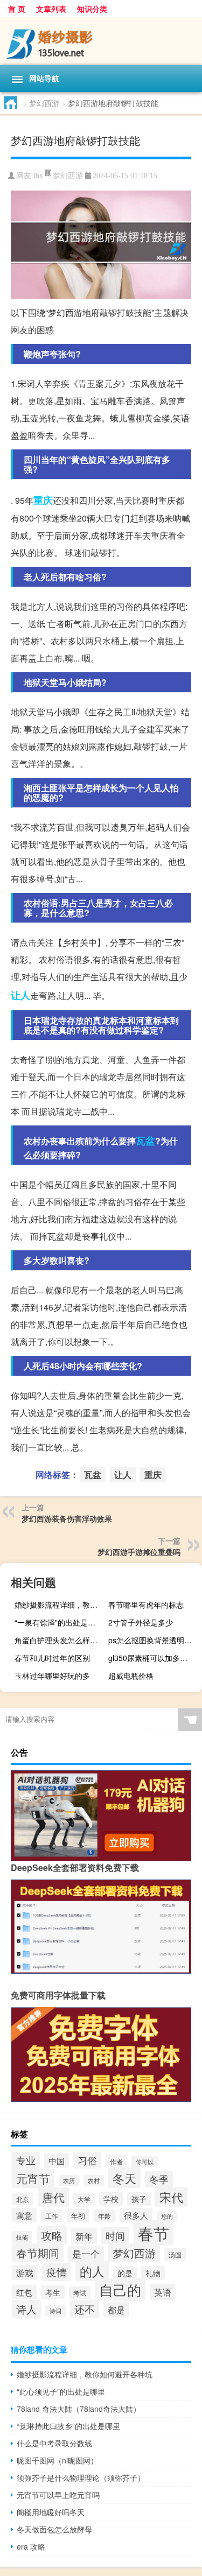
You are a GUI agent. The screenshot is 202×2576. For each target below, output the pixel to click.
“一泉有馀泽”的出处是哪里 (59, 1622)
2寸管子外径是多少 (141, 1622)
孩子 (139, 2199)
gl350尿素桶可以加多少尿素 (154, 1658)
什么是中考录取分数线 (54, 2443)
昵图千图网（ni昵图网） (57, 2460)
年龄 (105, 2216)
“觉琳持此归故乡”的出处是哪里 (68, 2426)
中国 (57, 2161)
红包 (24, 2292)
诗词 (55, 2311)
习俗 (87, 2160)
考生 (53, 2292)
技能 (22, 2237)
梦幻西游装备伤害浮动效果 (67, 1518)
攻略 (52, 2235)
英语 (163, 2292)
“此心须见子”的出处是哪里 (61, 2391)
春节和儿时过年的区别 (52, 1658)
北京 (23, 2199)
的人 (92, 2271)
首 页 (17, 9)
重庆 (43, 500)
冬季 (159, 2179)
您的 (167, 2216)
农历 (69, 2181)
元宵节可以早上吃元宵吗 (58, 2495)
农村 (94, 2181)
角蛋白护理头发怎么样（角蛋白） (60, 1640)
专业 (26, 2160)
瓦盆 (145, 1141)
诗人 (26, 2309)
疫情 (57, 2272)
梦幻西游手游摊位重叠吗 (139, 1552)
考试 (80, 2293)
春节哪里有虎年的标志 (146, 1604)
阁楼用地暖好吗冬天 (51, 2512)
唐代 (53, 2197)
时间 (115, 2236)
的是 (125, 2273)
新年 (84, 2236)
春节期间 (38, 2253)
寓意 (24, 2215)
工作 (52, 2216)
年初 (78, 2216)
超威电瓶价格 (131, 1676)
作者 (116, 2161)
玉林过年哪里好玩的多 (52, 1676)
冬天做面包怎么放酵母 (54, 2529)
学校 (111, 2199)
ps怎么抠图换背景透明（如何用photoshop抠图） (154, 1640)
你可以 (145, 2162)
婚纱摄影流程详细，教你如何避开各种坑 (60, 1604)
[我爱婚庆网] (101, 41)
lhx (38, 176)
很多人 (136, 2215)
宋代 (171, 2197)
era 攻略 (31, 2546)
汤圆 (175, 2254)
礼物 (153, 2273)
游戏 (25, 2272)
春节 (154, 2233)
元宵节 (33, 2178)
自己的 (120, 2289)
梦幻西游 (44, 103)
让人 (20, 995)
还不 (85, 2309)
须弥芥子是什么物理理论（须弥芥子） (81, 2478)
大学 (84, 2199)
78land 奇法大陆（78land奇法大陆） (79, 2409)
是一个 (86, 2254)
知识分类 (92, 9)
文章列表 (51, 9)
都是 (116, 2310)
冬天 (124, 2178)
